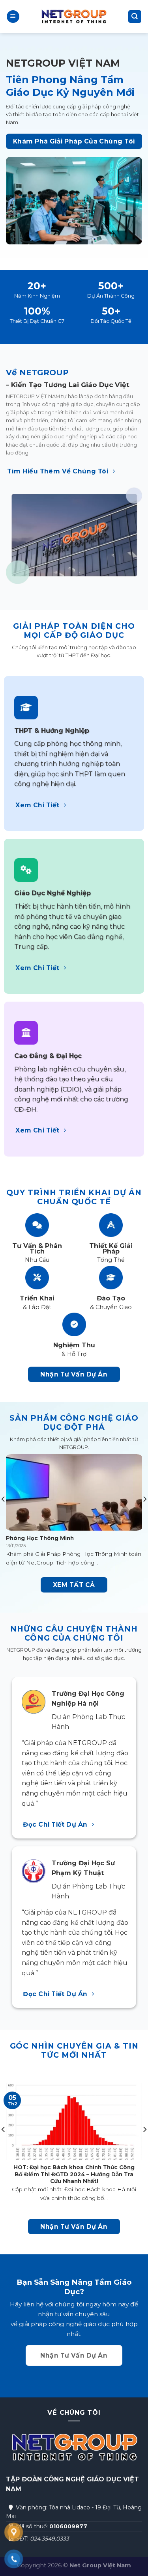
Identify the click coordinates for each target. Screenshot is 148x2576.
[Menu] (13, 17)
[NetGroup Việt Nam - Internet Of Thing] (74, 17)
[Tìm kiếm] (135, 17)
